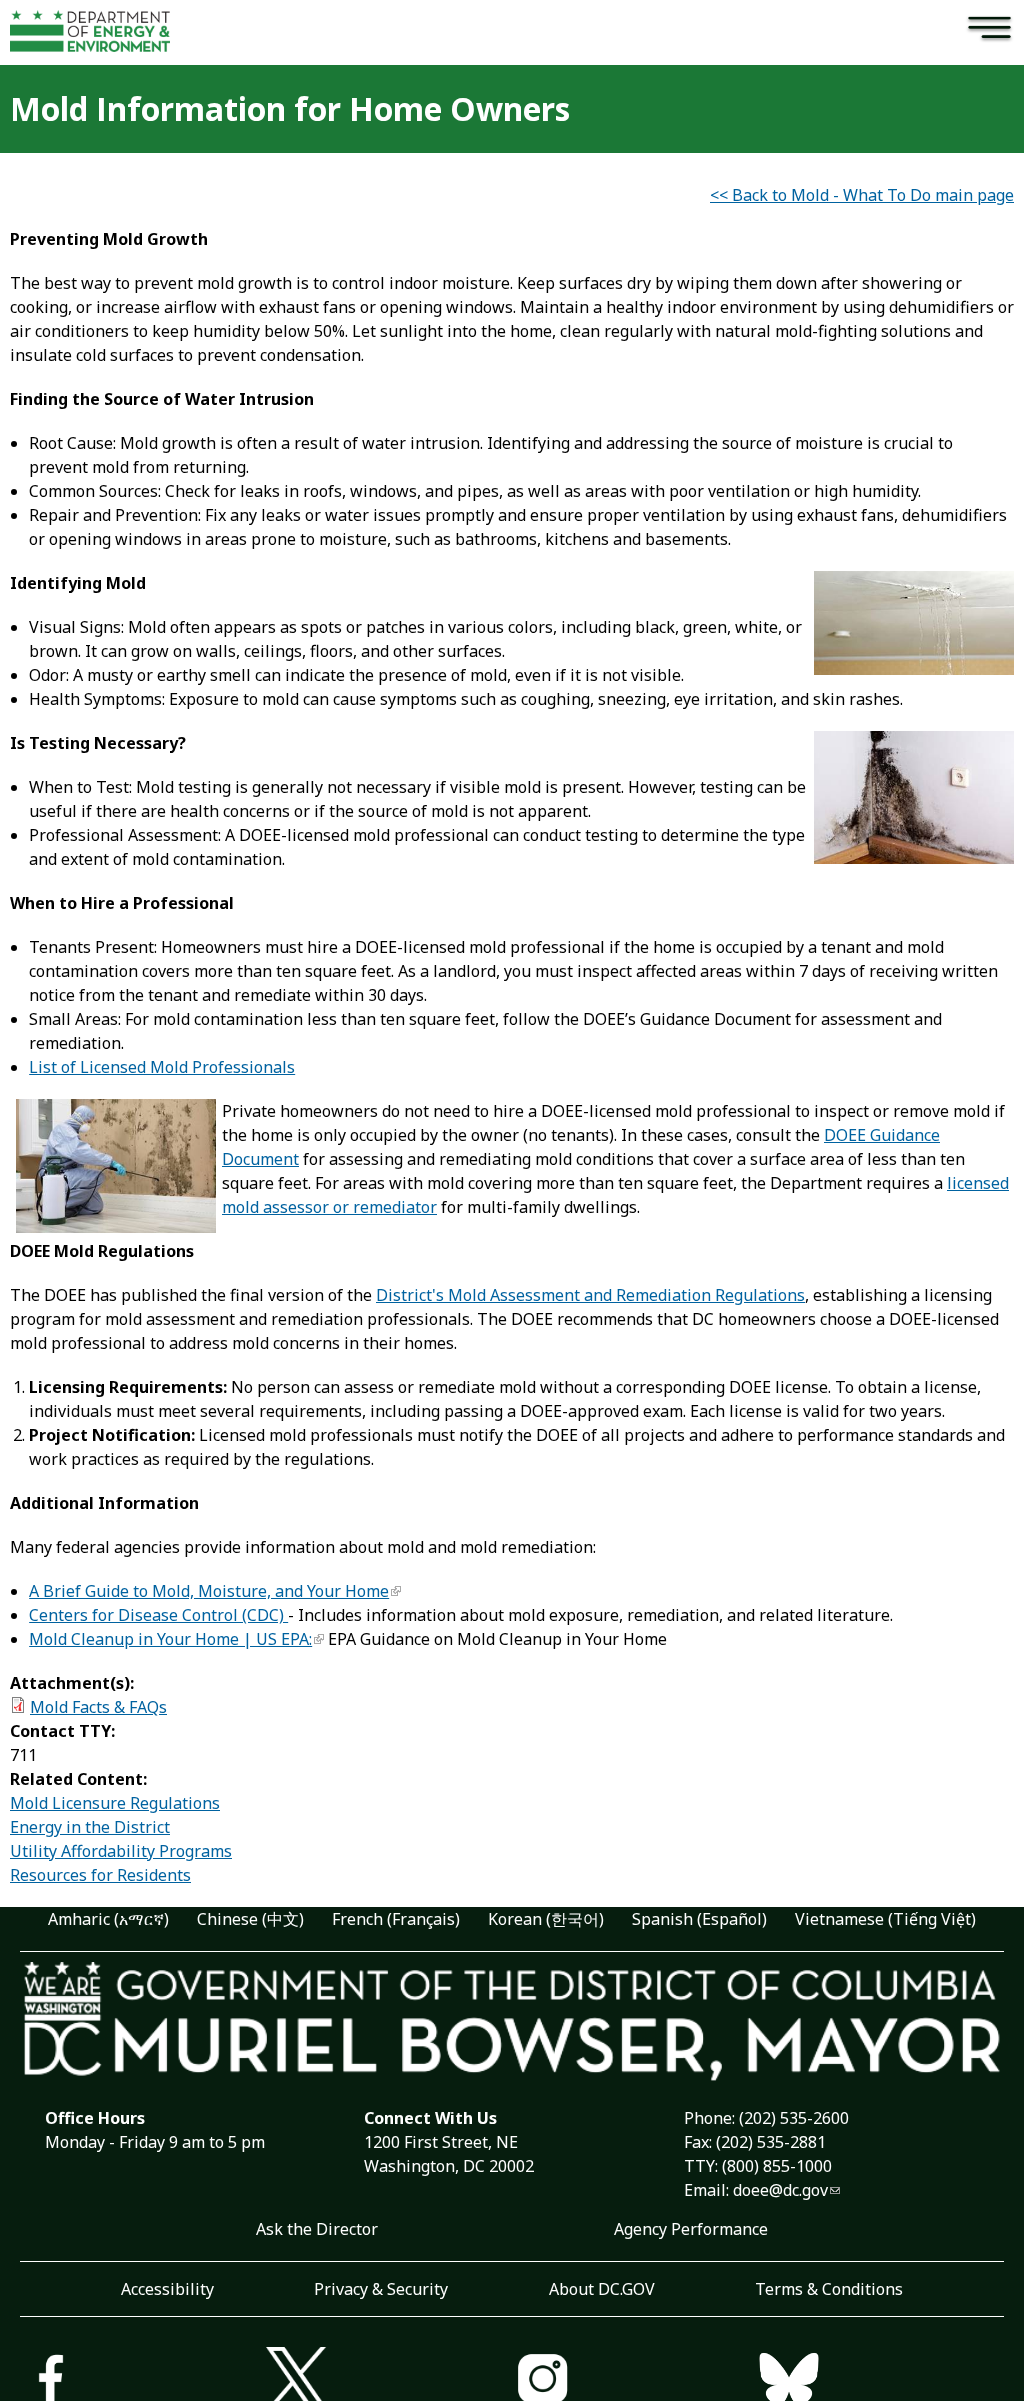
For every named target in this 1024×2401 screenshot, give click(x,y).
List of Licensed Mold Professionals (162, 1067)
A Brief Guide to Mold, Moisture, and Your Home (209, 1591)
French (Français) (396, 1919)
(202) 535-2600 (794, 2118)
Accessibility (167, 2289)
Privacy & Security (381, 2289)
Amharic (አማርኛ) (108, 1919)
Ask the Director (317, 2229)
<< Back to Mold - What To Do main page (862, 195)
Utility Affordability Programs (121, 1851)
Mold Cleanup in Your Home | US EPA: (170, 1639)
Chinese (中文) (250, 1919)
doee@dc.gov (780, 2190)
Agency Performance (691, 2229)
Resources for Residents (100, 1875)
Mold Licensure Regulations (115, 1803)
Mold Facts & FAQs (98, 1707)
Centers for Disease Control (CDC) (158, 1615)
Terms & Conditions (829, 2289)
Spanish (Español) (699, 1919)
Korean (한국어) (546, 1919)
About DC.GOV (602, 2289)
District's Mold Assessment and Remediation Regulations (590, 1295)
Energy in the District (90, 1827)
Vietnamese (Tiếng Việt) (885, 1919)
